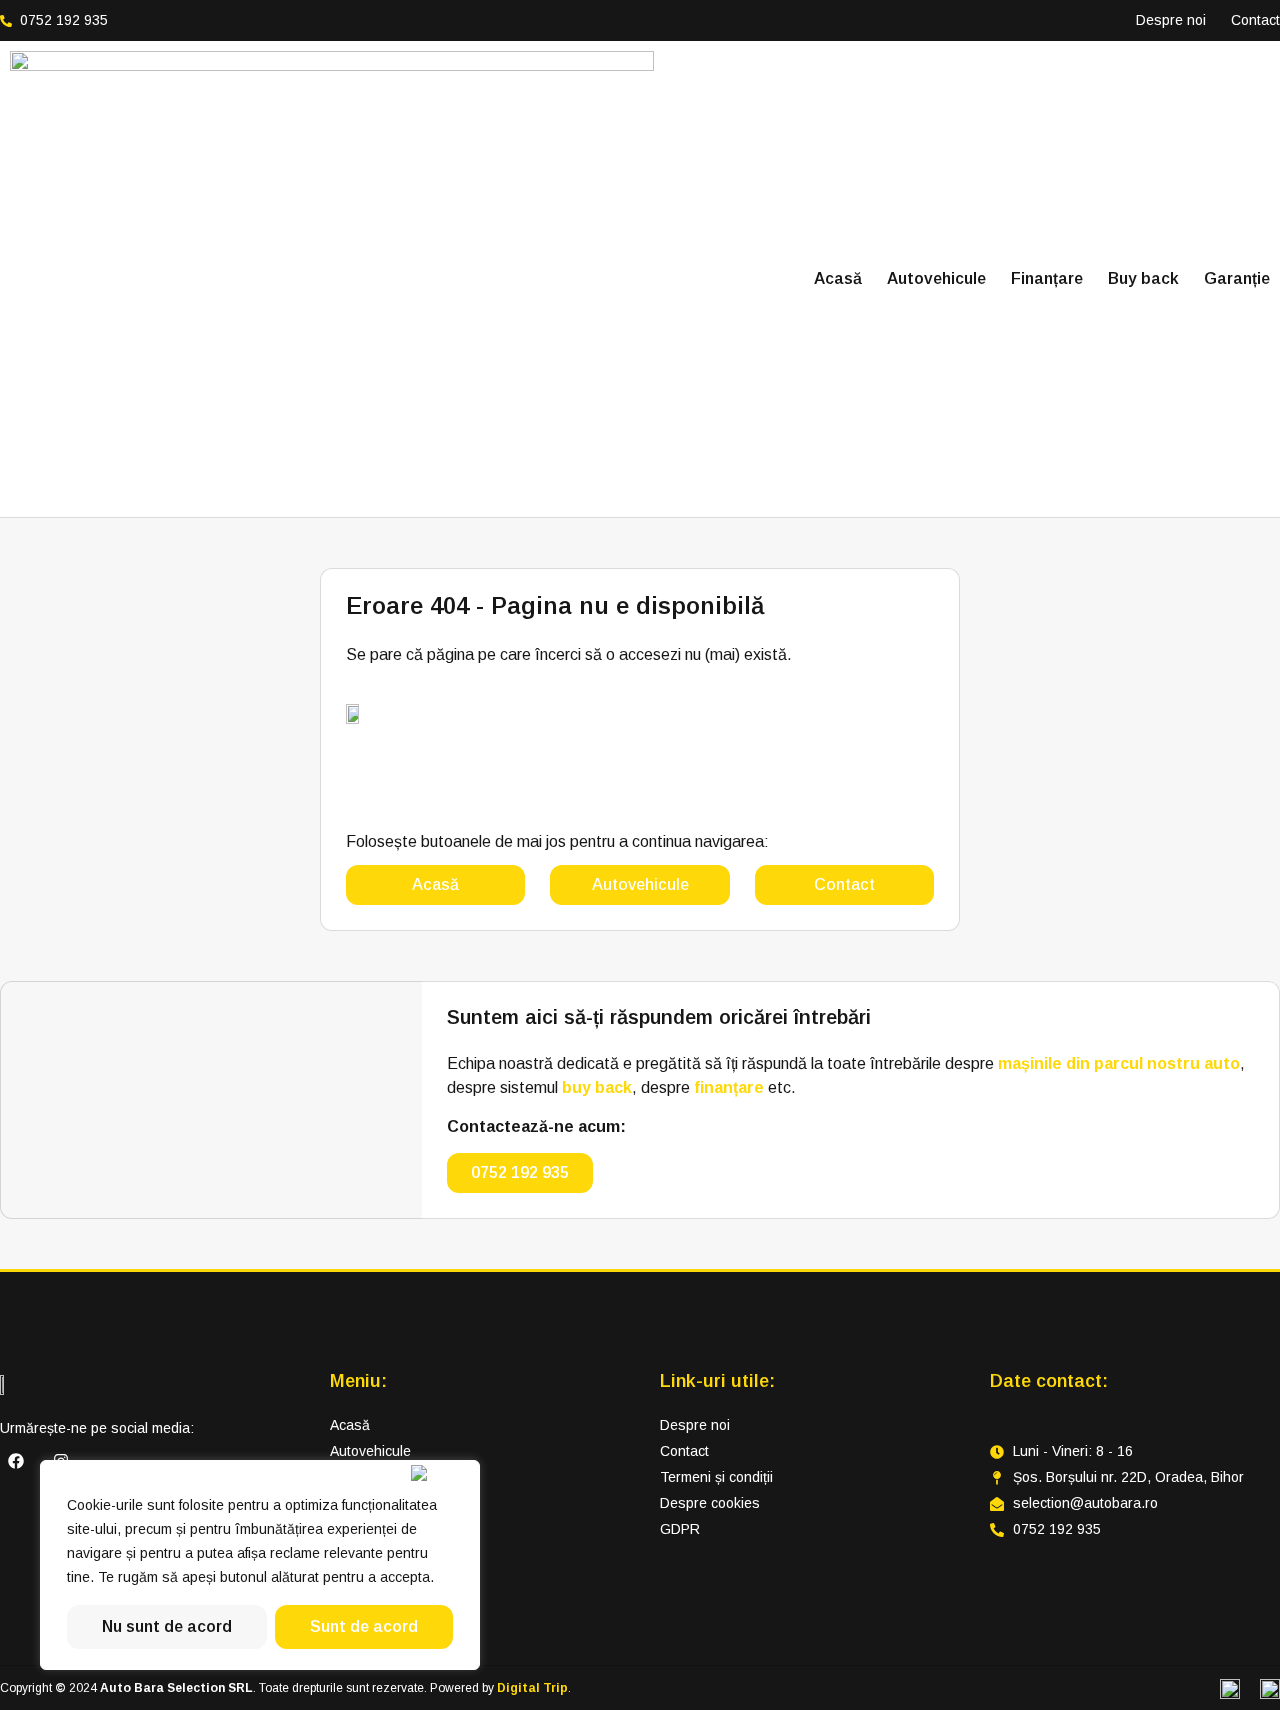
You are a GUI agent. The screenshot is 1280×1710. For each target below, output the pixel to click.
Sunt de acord (364, 1626)
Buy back (1143, 278)
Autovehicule (936, 278)
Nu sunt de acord (167, 1626)
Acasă (838, 278)
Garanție (1237, 278)
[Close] (441, 1473)
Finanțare (1047, 278)
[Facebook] (16, 1461)
